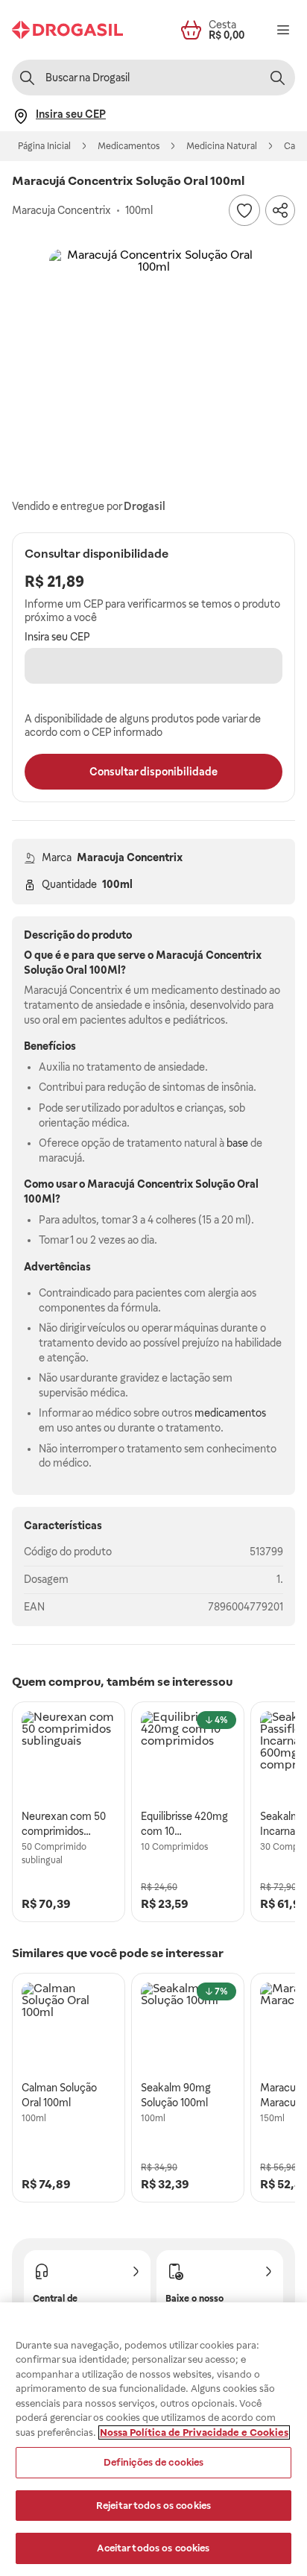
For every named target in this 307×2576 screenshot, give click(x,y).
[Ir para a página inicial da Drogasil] (67, 30)
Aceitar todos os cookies (153, 2548)
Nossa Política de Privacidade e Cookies (194, 2432)
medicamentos (230, 1413)
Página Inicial (44, 146)
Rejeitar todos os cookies (153, 2506)
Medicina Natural (222, 146)
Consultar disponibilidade (153, 772)
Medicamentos (129, 146)
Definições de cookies (154, 2462)
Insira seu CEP (57, 637)
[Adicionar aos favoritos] (244, 210)
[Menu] (283, 30)
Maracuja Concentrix (130, 857)
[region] (153, 2439)
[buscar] (277, 78)
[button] (153, 353)
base (237, 1143)
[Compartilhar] (280, 210)
